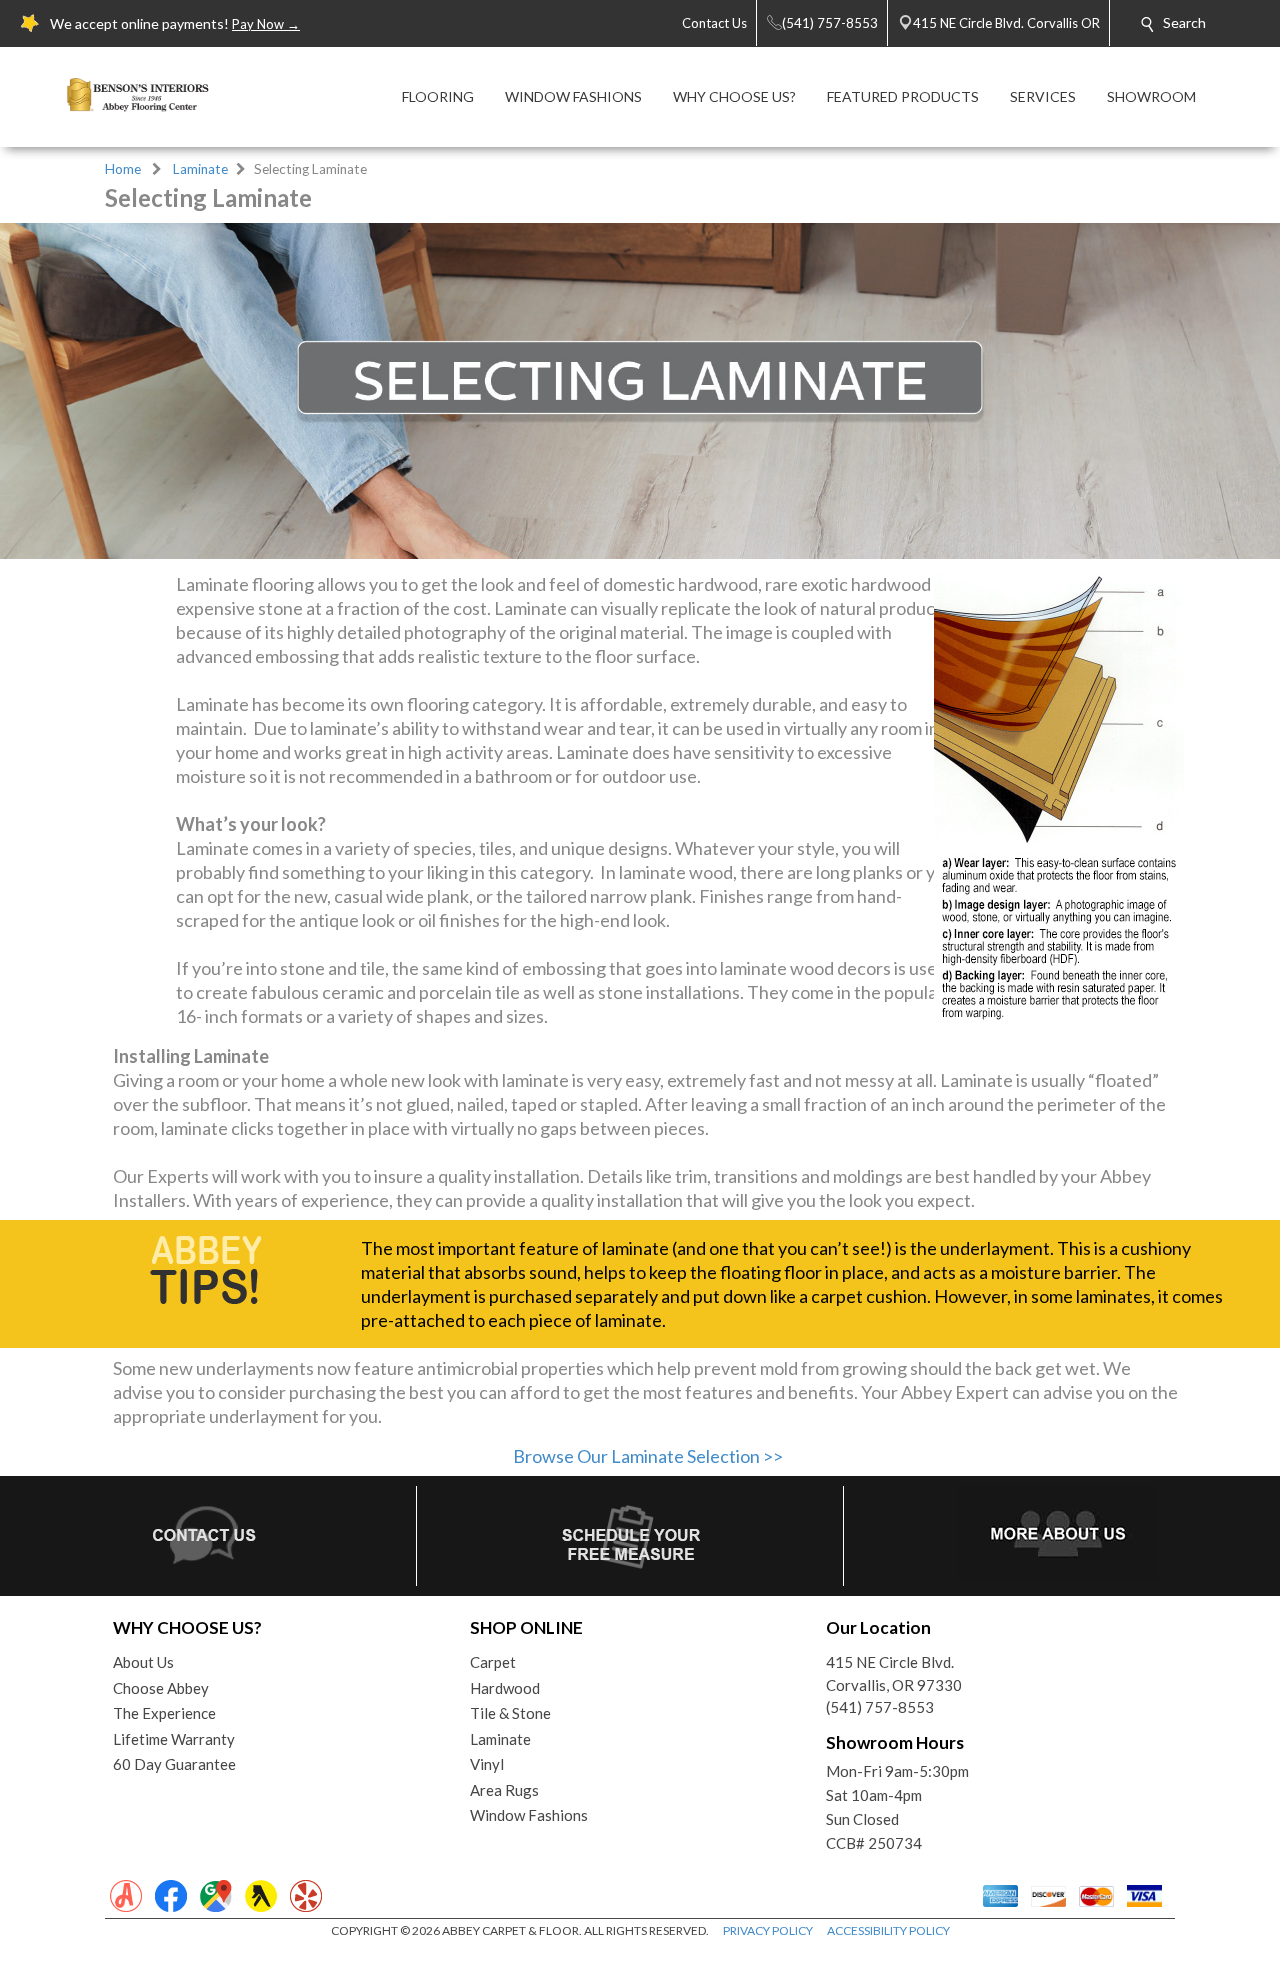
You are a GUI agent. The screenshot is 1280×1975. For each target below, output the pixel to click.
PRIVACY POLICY (768, 1930)
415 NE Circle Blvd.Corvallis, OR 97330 (894, 1673)
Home (123, 169)
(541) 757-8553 (880, 1707)
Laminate (200, 169)
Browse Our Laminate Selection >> (648, 1456)
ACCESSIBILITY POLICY (888, 1930)
